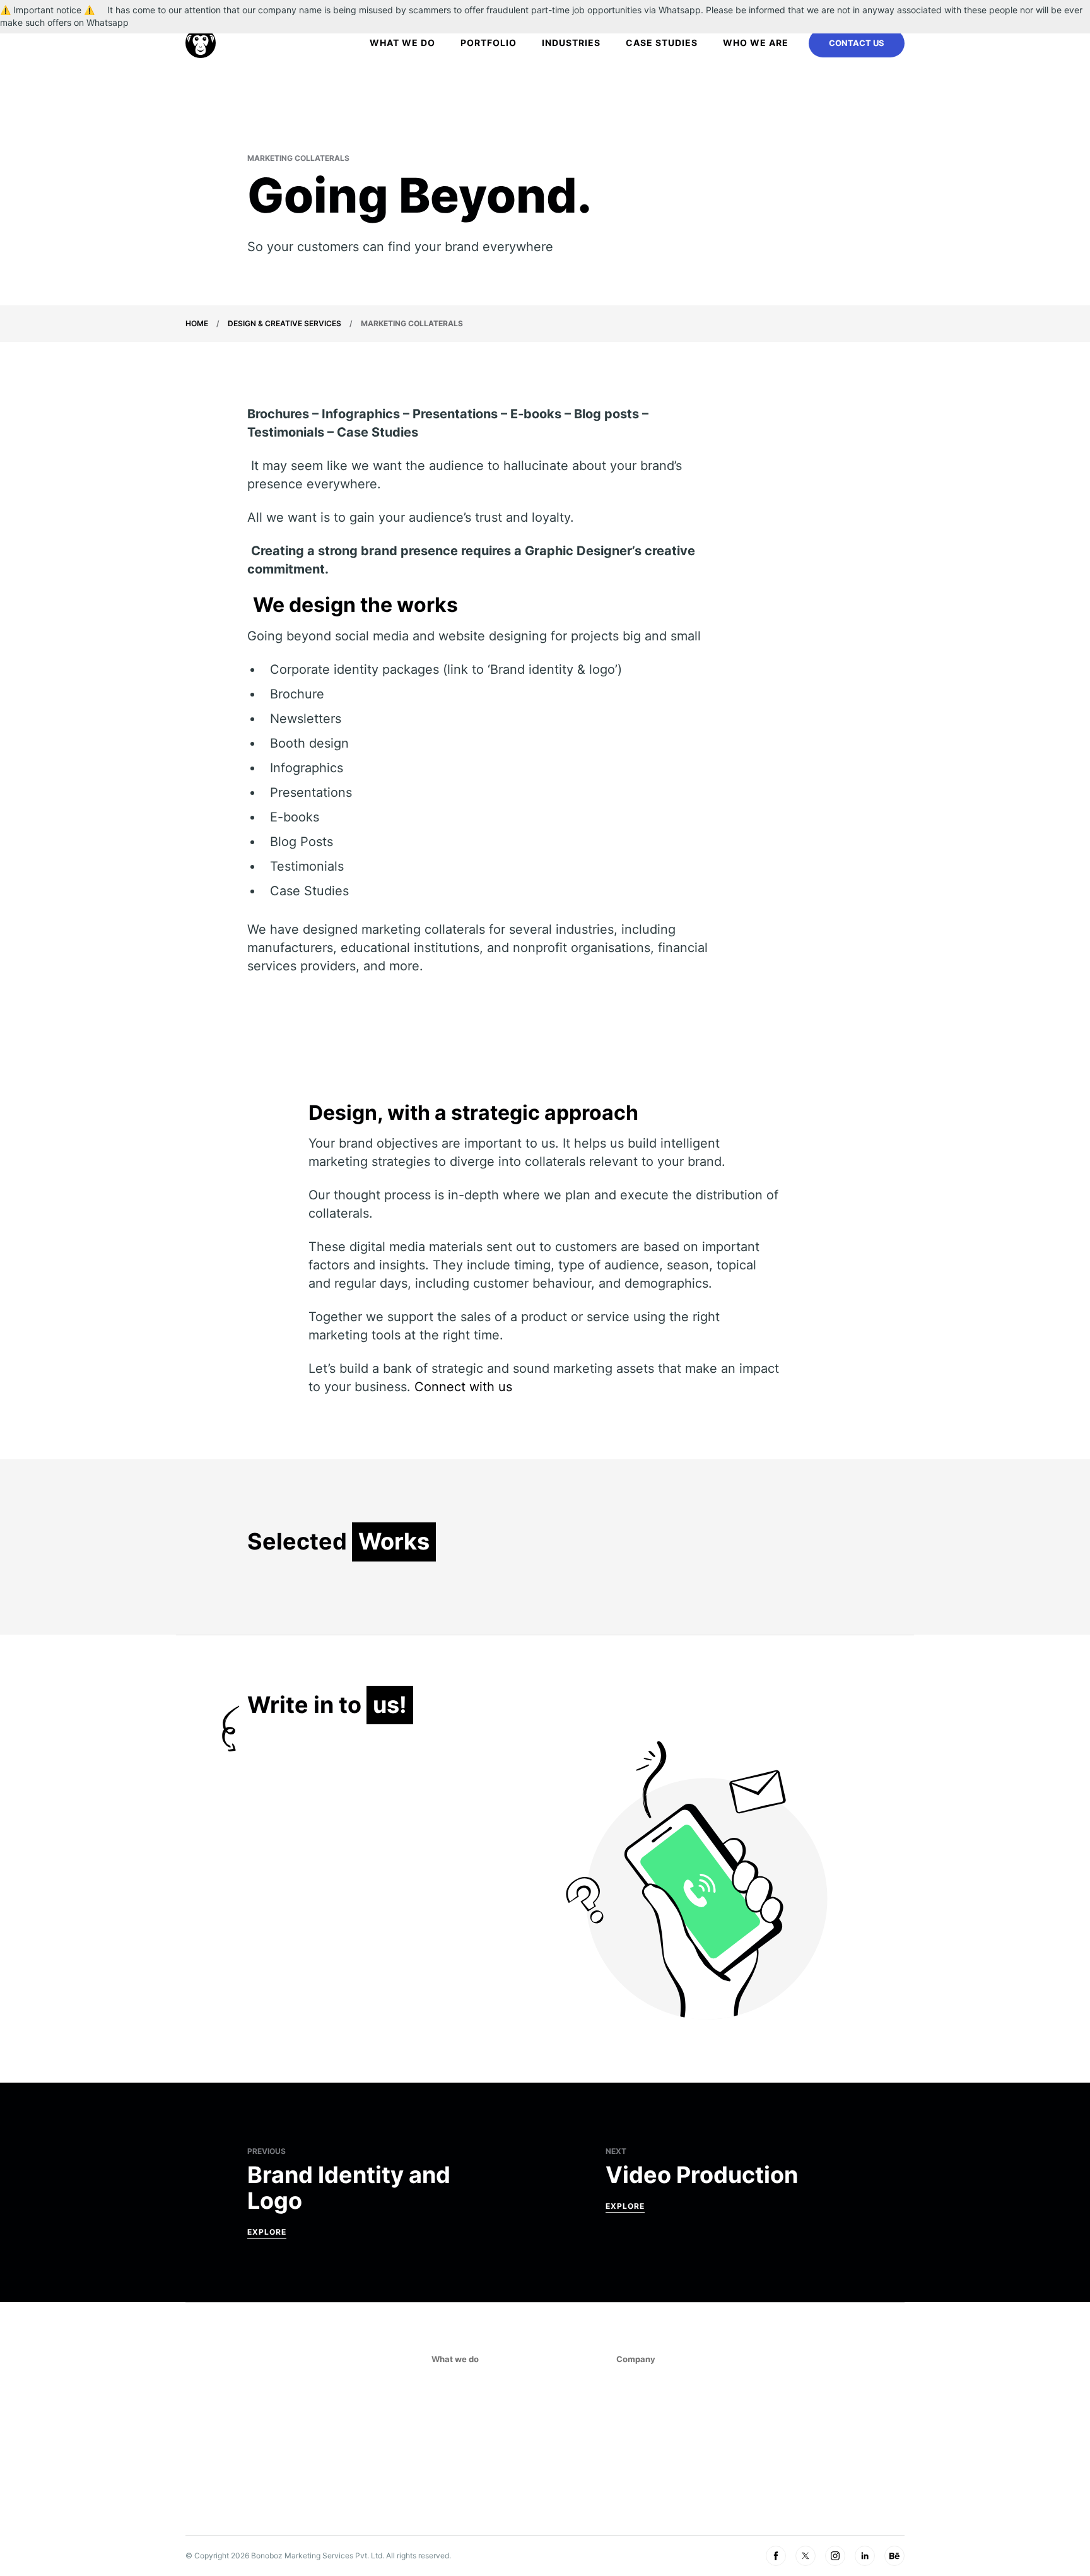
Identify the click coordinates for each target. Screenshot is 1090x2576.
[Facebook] (776, 2556)
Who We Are (756, 43)
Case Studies (662, 43)
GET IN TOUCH (769, 2447)
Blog (628, 2484)
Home (197, 323)
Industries (571, 43)
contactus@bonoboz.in (786, 2406)
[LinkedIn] (865, 2556)
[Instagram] (835, 2556)
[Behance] (894, 2556)
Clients (634, 2426)
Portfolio (489, 43)
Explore (267, 2232)
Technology (461, 2464)
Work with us (648, 2445)
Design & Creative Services (284, 323)
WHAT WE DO (402, 43)
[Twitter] (806, 2556)
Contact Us (857, 43)
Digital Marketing (474, 2406)
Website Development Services (505, 2426)
